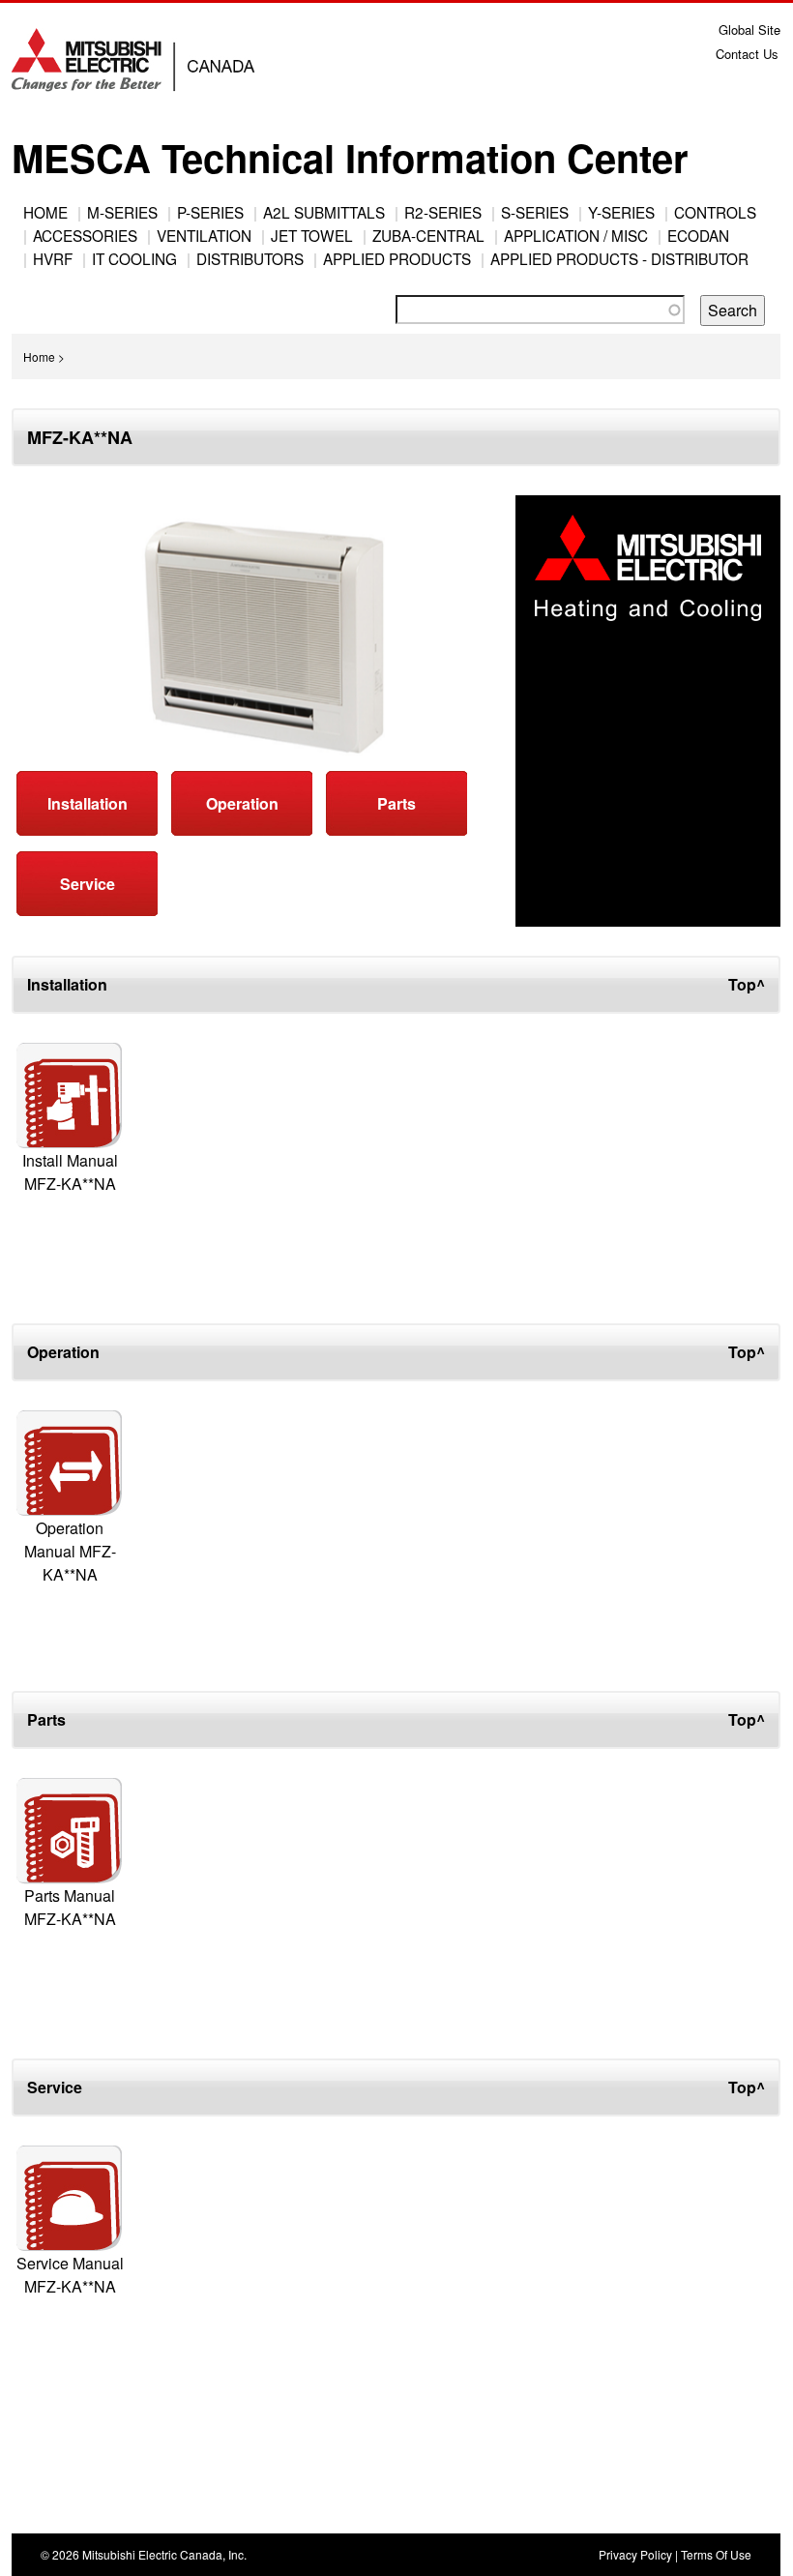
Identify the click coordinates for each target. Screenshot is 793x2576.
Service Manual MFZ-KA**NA (70, 2275)
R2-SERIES (443, 212)
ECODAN (698, 235)
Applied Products (397, 258)
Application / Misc (576, 235)
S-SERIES (535, 212)
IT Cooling (134, 258)
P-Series (210, 212)
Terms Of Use (716, 2554)
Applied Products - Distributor (619, 258)
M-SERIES (122, 212)
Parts (396, 803)
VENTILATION (204, 235)
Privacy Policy (635, 2554)
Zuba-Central (428, 235)
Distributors (250, 258)
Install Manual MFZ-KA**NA (70, 1172)
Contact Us (747, 54)
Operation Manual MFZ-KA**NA (70, 1551)
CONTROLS (715, 212)
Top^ (747, 984)
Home (45, 212)
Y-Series (621, 212)
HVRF (53, 258)
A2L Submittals (324, 212)
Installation (88, 803)
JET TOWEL (312, 235)
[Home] (138, 69)
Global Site (749, 30)
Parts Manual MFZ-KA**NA (70, 1907)
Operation (242, 803)
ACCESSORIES (85, 235)
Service (88, 884)
